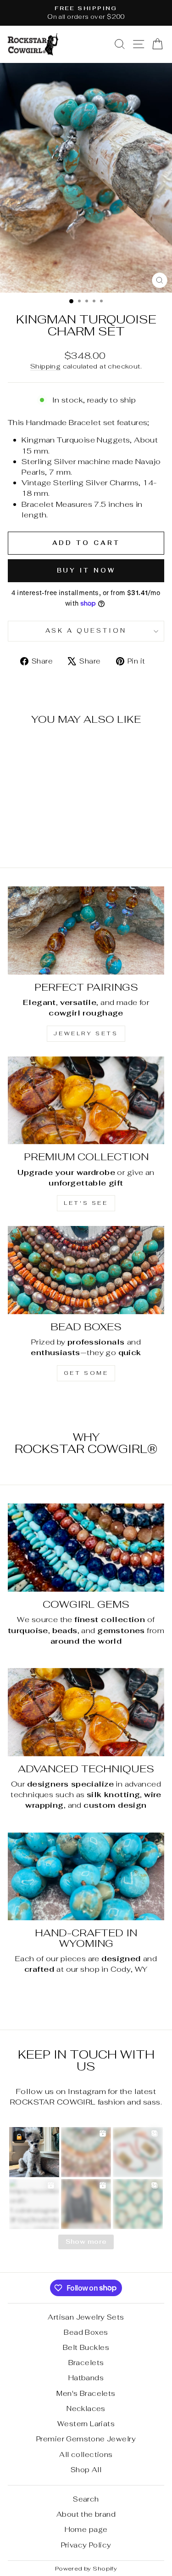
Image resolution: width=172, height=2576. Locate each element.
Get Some (86, 1373)
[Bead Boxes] (86, 1270)
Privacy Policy (86, 2545)
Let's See (86, 1203)
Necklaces (86, 2409)
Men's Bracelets (86, 2393)
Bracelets (86, 2363)
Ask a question (86, 631)
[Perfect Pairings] (86, 931)
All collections (86, 2454)
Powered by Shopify (86, 2568)
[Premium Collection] (86, 1101)
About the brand (86, 2514)
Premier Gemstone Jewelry (86, 2439)
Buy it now (86, 570)
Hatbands (86, 2378)
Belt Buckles (86, 2347)
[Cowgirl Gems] (86, 1548)
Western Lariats (86, 2424)
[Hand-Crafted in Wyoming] (86, 1877)
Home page (86, 2529)
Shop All (86, 2470)
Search (86, 2499)
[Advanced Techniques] (86, 1712)
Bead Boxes (86, 2332)
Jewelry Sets (86, 1033)
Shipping (45, 366)
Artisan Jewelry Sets (86, 2317)
